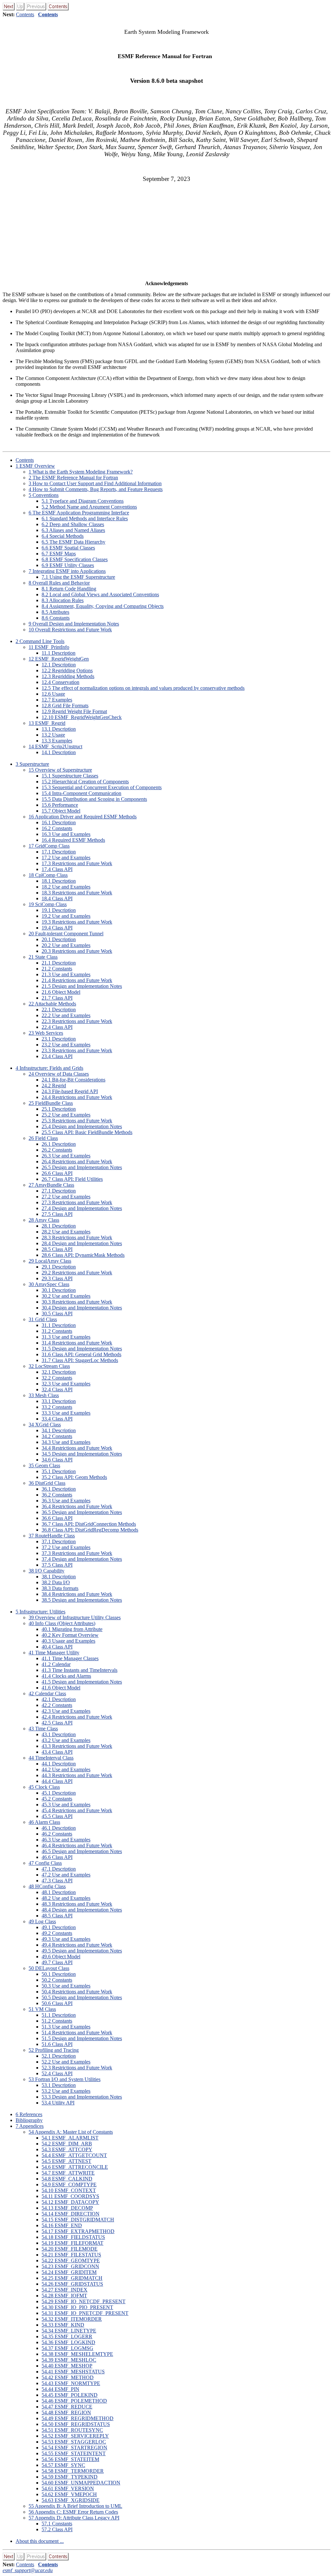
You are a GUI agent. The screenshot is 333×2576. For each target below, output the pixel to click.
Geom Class (44, 1465)
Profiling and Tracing (54, 2050)
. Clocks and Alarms (66, 1676)
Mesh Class (44, 1395)
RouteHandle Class (52, 1536)
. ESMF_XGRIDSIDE (71, 2500)
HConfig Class (47, 1886)
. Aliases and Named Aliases (73, 530)
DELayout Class (49, 1968)
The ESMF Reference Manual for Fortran (73, 478)
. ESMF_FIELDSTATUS (73, 2237)
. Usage (53, 694)
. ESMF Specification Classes (75, 559)
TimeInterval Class (51, 1758)
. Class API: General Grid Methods (81, 1354)
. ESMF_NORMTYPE (71, 2383)
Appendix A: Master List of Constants (71, 2132)
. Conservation (60, 682)
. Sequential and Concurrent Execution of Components (102, 787)
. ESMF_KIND (63, 2325)
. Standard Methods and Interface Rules (85, 518)
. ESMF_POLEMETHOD (74, 2401)
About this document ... (40, 2541)
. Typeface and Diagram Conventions (83, 501)
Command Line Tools (40, 641)
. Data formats (60, 1588)
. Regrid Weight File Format (74, 711)
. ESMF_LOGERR (67, 2336)
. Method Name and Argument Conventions (89, 507)
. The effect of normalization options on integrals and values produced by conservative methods (143, 688)
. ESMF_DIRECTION (71, 2214)
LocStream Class (49, 1366)
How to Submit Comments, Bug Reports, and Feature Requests (96, 489)
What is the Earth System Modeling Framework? (81, 472)
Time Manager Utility (54, 1653)
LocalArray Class (50, 1261)
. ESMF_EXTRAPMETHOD (78, 2231)
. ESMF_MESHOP (67, 2366)
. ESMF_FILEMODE (70, 2249)
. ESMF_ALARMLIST (70, 2138)
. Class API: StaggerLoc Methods (80, 1360)
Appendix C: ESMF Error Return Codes (73, 2512)
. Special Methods (63, 536)
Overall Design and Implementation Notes (74, 624)
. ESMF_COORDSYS (70, 2196)
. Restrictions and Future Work (77, 863)
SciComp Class (48, 904)
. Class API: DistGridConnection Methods (89, 1524)
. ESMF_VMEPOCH (69, 2494)
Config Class (45, 1863)
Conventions (44, 495)
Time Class (43, 1729)
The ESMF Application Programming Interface (79, 513)
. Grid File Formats (65, 706)
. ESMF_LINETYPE (69, 2331)
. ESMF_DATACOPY (70, 2202)
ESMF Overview (35, 466)
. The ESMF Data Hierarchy (73, 542)
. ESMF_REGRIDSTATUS (76, 2424)
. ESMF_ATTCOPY (67, 2149)
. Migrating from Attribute (72, 1629)
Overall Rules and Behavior (59, 583)
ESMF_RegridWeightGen (59, 659)
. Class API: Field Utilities (72, 1179)
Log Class (42, 1921)
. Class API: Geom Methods (74, 1477)
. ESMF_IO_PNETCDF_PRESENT (85, 2313)
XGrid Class (45, 1425)
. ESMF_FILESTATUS (71, 2255)
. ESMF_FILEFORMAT (73, 2243)
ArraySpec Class (49, 1284)
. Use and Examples (66, 834)
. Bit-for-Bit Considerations (73, 1080)
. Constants (56, 618)
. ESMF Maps (59, 554)
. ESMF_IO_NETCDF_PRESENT (84, 2301)
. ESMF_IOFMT (64, 2296)
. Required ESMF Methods (73, 840)
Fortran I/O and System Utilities (65, 2079)
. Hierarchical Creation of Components (85, 782)
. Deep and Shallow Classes (73, 524)
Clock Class (44, 1787)
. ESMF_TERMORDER (73, 2471)
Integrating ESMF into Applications (67, 571)
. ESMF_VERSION (68, 2488)
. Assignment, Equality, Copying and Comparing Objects (103, 606)
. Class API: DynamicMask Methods (83, 1255)
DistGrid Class (47, 1483)
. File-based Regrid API (70, 1091)
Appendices (30, 2126)
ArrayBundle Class (51, 1185)
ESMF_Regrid (47, 723)
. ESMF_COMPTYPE (69, 2185)
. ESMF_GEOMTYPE (71, 2260)
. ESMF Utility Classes (68, 565)
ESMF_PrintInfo (49, 647)
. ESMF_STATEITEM (70, 2459)
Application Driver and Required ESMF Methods (83, 817)
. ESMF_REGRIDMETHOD (78, 2418)
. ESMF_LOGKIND (68, 2342)
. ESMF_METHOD (68, 2377)
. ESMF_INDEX (65, 2290)
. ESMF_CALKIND (67, 2179)
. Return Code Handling (69, 589)
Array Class (44, 1220)
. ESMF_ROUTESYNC (72, 2430)
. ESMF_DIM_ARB (67, 2144)
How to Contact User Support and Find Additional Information (95, 483)
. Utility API (58, 2103)
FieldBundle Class (51, 1103)
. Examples (57, 700)
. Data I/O (56, 1582)
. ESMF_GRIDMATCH (72, 2278)
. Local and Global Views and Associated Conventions (100, 594)
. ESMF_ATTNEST (67, 2161)
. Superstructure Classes (70, 776)
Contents (25, 14)
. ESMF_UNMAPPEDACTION (81, 2483)
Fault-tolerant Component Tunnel (66, 934)
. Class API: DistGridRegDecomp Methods (90, 1530)
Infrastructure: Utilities (40, 1612)
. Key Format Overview (70, 1635)
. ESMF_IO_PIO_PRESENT (77, 2307)
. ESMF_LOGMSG (67, 2348)
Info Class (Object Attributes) (62, 1623)
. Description (59, 653)
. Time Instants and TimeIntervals (80, 1670)
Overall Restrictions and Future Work (70, 630)
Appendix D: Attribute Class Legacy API (74, 2518)
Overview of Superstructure (60, 770)
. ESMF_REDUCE (67, 2407)
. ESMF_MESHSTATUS (73, 2372)
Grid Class (43, 1319)
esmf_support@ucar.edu (28, 2570)
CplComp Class (48, 875)
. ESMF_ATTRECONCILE (75, 2167)
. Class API (57, 869)
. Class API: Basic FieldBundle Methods (87, 1132)
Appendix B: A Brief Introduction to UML (75, 2506)
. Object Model (61, 811)
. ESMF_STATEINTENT (74, 2453)
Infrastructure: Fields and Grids (49, 1068)
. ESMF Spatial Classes (68, 548)
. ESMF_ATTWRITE (68, 2173)
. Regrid (54, 1086)
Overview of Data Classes (59, 1074)
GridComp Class (49, 846)
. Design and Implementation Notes (82, 986)
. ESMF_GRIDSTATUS (72, 2284)
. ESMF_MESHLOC (69, 2360)
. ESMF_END (62, 2225)
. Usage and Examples (68, 1641)
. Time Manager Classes (70, 1658)
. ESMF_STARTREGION (74, 2448)
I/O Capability (47, 1571)
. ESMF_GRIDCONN (70, 2266)
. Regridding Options (67, 670)
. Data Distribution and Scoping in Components (94, 799)
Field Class (43, 1138)
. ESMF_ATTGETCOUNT (74, 2155)
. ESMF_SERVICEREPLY (75, 2436)
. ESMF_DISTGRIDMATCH (78, 2220)
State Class (43, 957)
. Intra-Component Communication (81, 793)
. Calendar (56, 1664)
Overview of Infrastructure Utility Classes (75, 1617)
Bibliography (29, 2120)
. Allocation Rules (63, 600)
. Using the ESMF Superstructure (78, 577)
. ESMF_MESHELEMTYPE (77, 2354)
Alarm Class (44, 1822)
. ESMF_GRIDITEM (69, 2272)
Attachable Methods (52, 1004)
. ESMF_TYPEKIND (70, 2477)
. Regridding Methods (68, 676)
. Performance (60, 805)
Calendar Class (47, 1693)
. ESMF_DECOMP (67, 2208)
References (29, 2114)
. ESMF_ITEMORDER (72, 2319)
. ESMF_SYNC (63, 2465)
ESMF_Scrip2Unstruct (55, 746)
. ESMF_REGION (66, 2412)
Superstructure (32, 764)
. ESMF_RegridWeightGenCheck (82, 717)
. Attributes (55, 612)
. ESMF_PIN (60, 2389)
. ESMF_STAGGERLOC (74, 2442)
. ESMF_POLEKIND (70, 2395)
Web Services (46, 1033)
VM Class (42, 2009)
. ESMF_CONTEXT (69, 2190)
